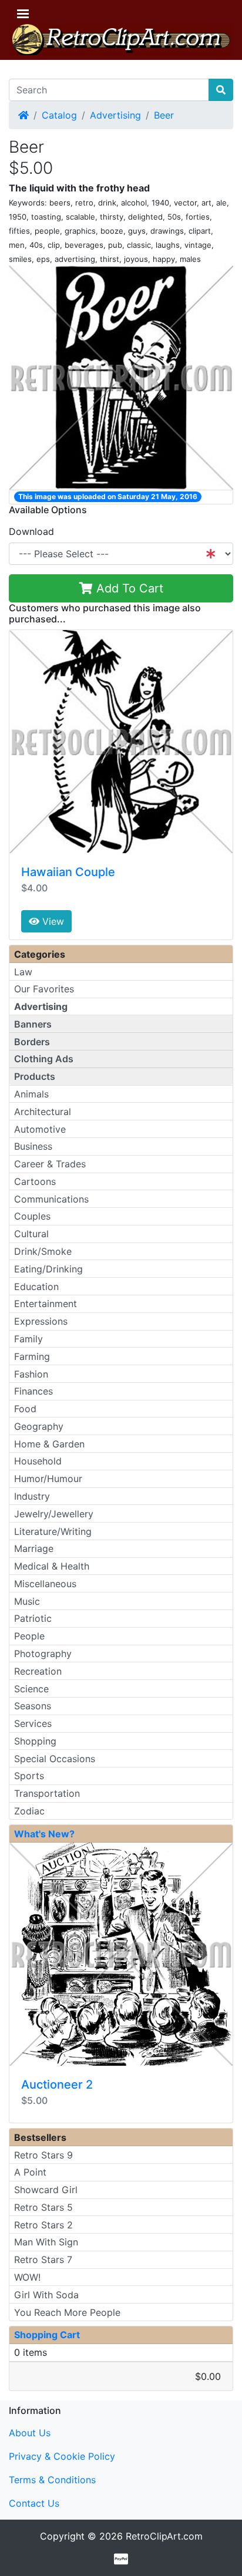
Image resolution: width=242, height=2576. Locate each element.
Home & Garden (49, 1444)
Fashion (31, 1374)
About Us (30, 2433)
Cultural (31, 1234)
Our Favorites (44, 989)
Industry (32, 1496)
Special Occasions (55, 1759)
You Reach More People (67, 2312)
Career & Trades (50, 1164)
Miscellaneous (45, 1584)
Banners (33, 1024)
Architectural (43, 1112)
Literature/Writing (53, 1531)
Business (33, 1146)
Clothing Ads (44, 1059)
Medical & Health (52, 1566)
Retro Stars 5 (43, 2207)
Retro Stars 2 (43, 2225)
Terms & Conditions (52, 2480)
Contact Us (34, 2503)
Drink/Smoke (43, 1251)
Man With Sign (46, 2242)
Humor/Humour (48, 1479)
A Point (30, 2172)
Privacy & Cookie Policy (62, 2456)
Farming (32, 1356)
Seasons (33, 1706)
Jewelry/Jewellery (54, 1514)
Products (35, 1076)
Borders (32, 1042)
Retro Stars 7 (43, 2260)
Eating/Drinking (48, 1269)
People (29, 1636)
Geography (39, 1426)
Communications (51, 1199)
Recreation (38, 1671)
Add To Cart (128, 588)
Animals (31, 1094)
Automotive (40, 1129)
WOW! (27, 2277)
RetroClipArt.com (164, 2536)
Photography (43, 1654)
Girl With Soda (46, 2295)
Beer (164, 115)
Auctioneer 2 (57, 2085)
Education (36, 1287)
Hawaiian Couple (68, 872)
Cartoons (35, 1181)
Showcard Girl (46, 2190)
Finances (33, 1391)
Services (33, 1723)
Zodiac (29, 1811)
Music (27, 1601)
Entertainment (46, 1304)
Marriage (34, 1548)
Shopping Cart (47, 2335)
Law (23, 972)
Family (28, 1339)
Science (31, 1689)
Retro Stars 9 (43, 2155)
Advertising (115, 115)
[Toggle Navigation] (23, 14)
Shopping (35, 1741)
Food (25, 1409)
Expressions (41, 1321)
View (52, 921)
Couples (32, 1216)
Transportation (47, 1793)
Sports (29, 1776)
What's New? (44, 1834)
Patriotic (33, 1618)
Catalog (59, 115)
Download (31, 531)
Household (38, 1461)
